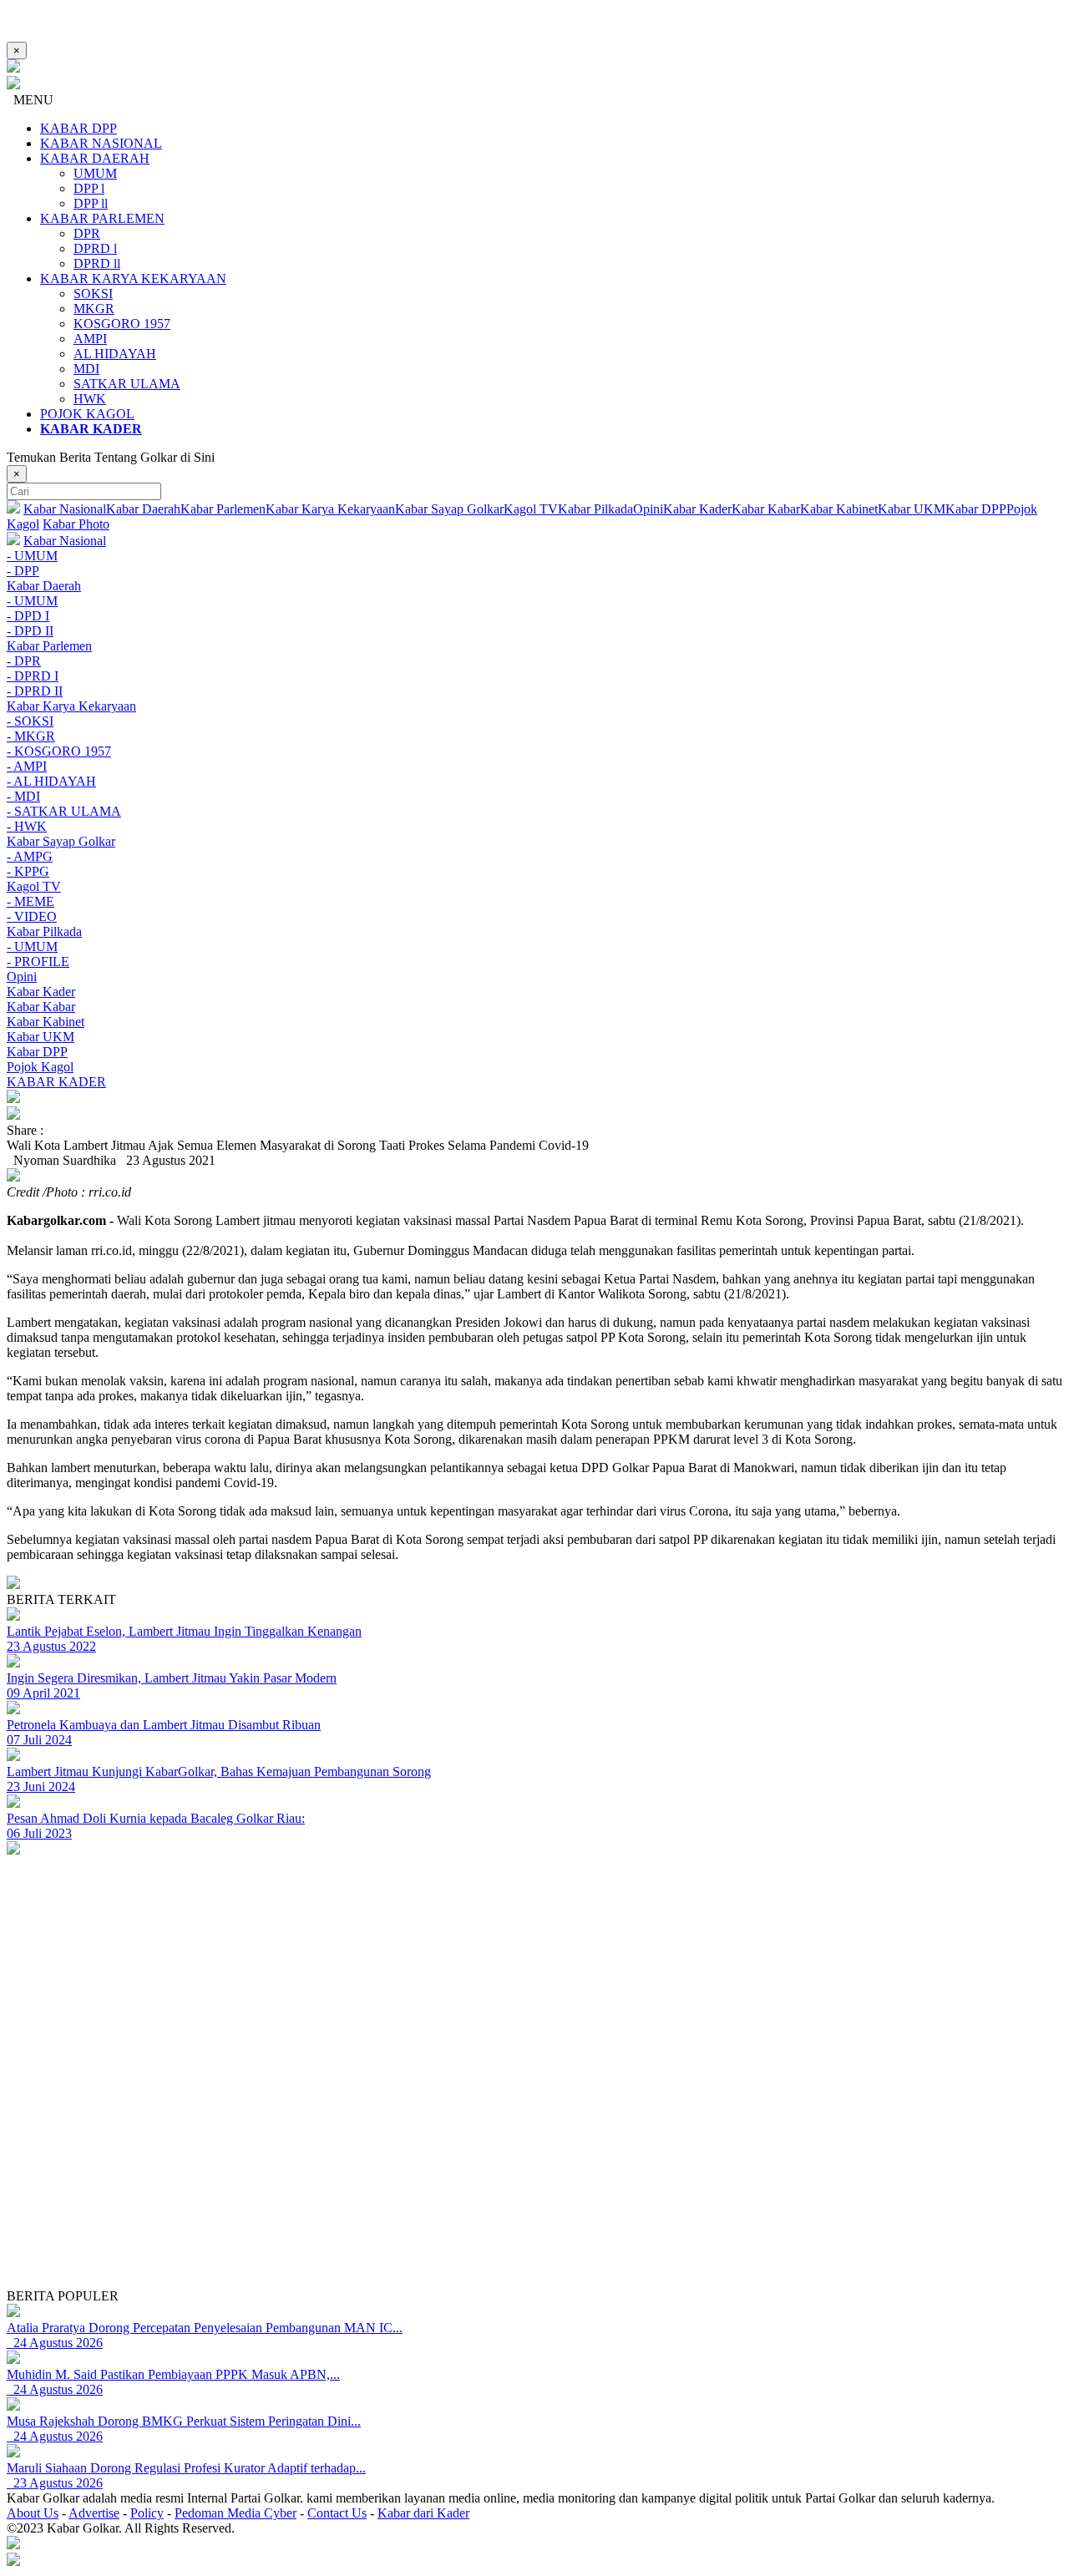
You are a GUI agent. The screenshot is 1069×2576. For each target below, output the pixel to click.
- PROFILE (38, 962)
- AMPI (27, 766)
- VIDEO (32, 916)
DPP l (89, 188)
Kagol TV (531, 509)
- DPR (24, 661)
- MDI (23, 796)
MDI (86, 369)
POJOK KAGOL (87, 414)
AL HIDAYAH (115, 354)
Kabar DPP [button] (37, 1052)
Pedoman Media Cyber (236, 2513)
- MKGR (31, 736)
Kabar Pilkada (595, 509)
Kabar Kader (697, 509)
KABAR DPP (79, 128)
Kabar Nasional (65, 509)
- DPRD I (33, 676)
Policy (147, 2513)
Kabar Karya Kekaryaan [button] (71, 706)
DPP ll (91, 203)
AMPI (90, 339)
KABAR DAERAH (95, 158)
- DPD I (28, 616)
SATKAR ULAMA (127, 384)
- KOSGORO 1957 (59, 751)
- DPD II (30, 631)
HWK (90, 399)
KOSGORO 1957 (122, 324)
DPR (87, 233)
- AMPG (30, 856)
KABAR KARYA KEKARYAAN (133, 278)
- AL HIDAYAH (51, 781)
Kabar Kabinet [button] (46, 1022)
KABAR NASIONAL (101, 143)
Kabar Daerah (143, 509)
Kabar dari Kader (423, 2513)
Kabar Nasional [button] (65, 541)
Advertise (94, 2513)
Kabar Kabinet (839, 509)
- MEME (30, 901)
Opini (648, 509)
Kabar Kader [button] (41, 992)
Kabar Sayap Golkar (449, 509)
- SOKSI (30, 721)
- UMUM (32, 556)
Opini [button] (22, 977)
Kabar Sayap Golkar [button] (61, 841)
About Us (33, 2513)
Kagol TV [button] (34, 886)
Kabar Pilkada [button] (44, 931)
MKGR (94, 309)
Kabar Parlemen (223, 509)
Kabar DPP (976, 509)
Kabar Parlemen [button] (49, 646)
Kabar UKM (912, 509)
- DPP (23, 571)
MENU (30, 100)
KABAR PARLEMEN (102, 218)
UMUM (95, 173)
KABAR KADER (56, 1082)
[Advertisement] (508, 2172)
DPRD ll (97, 263)
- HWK (27, 826)
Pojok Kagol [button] (40, 1067)
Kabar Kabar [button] (41, 1007)
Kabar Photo (76, 524)
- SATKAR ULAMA (64, 811)
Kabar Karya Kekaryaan (330, 509)
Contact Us (337, 2513)
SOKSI (93, 294)
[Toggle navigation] (534, 1098)
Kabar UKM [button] (41, 1037)
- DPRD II (35, 691)
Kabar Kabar (766, 509)
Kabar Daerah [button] (44, 586)
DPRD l (95, 248)
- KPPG (28, 871)
